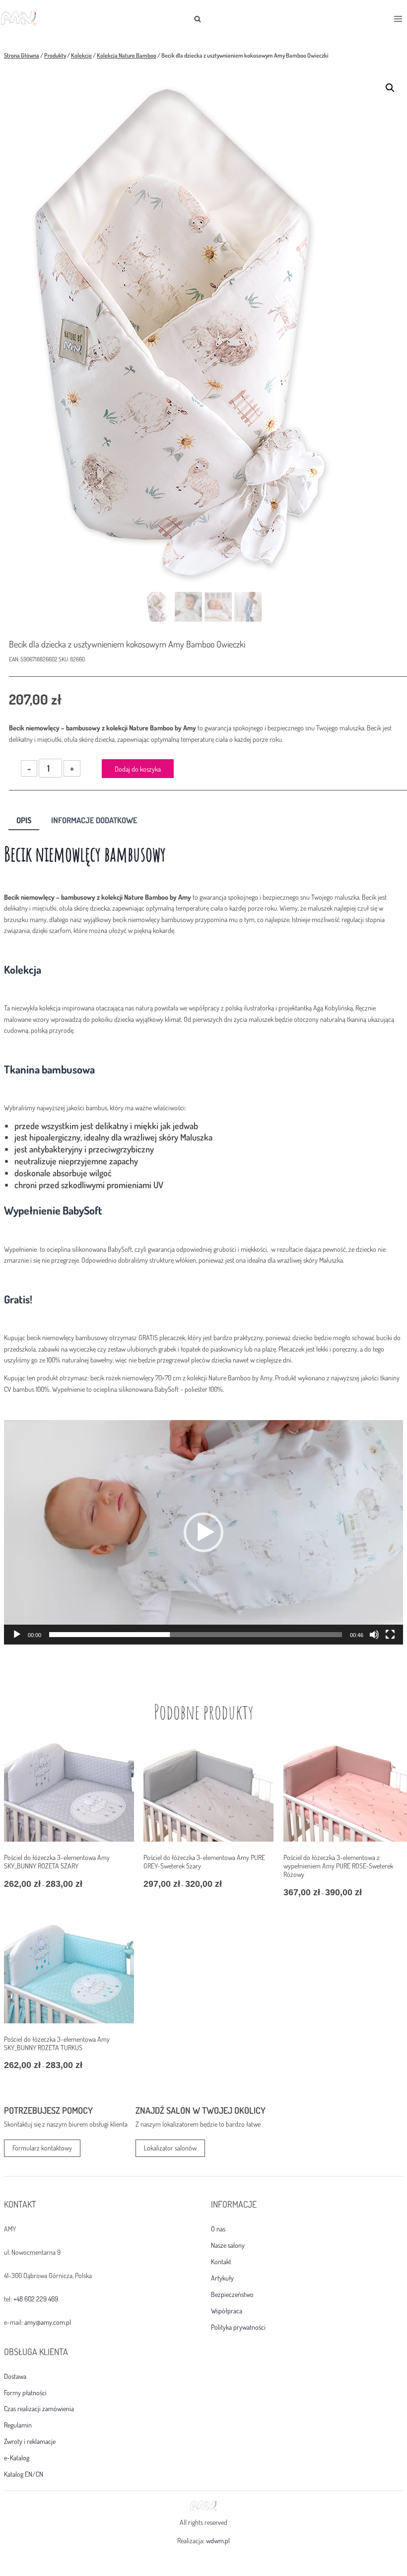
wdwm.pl (218, 2540)
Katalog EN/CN (24, 2474)
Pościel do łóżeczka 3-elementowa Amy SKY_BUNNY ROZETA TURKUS (57, 2043)
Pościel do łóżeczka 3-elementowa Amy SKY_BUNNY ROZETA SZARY (57, 1861)
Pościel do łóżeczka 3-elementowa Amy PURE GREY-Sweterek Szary (204, 1861)
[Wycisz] (374, 1635)
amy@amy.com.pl (48, 2322)
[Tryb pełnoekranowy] (390, 1635)
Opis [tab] (24, 820)
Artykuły (222, 2278)
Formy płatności (25, 2393)
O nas (218, 2229)
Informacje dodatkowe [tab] (94, 820)
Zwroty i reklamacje (30, 2441)
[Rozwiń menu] (398, 19)
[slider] (196, 1635)
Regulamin (18, 2425)
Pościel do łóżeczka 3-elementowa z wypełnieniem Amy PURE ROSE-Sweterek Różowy (338, 1866)
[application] (203, 1532)
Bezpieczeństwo (232, 2294)
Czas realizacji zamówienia (39, 2409)
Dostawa (15, 2376)
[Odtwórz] (17, 1635)
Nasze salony (228, 2245)
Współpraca (227, 2311)
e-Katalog (17, 2458)
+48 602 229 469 (36, 2299)
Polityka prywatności (238, 2327)
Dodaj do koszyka (138, 769)
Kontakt (221, 2262)
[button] (390, 88)
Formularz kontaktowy (42, 2148)
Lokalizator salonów (170, 2148)
